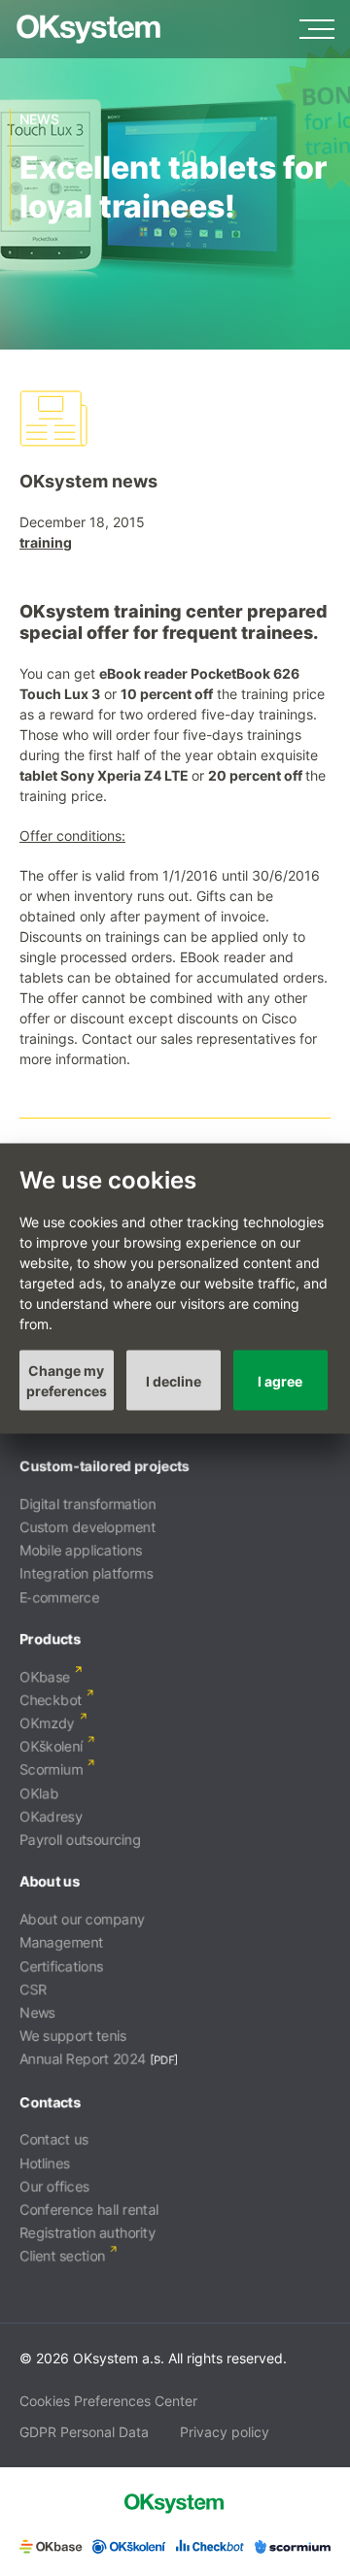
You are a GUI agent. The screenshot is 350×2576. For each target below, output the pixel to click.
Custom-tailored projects (105, 1466)
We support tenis (73, 2036)
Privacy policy (225, 2432)
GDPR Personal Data (84, 2432)
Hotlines (45, 2163)
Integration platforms (86, 1573)
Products (50, 1639)
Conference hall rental (89, 2209)
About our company (82, 1919)
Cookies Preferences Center (108, 2401)
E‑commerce (59, 1597)
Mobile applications (81, 1550)
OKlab (39, 1793)
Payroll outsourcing (80, 1840)
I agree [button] (280, 1380)
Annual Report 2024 (83, 2059)
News (37, 2012)
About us (50, 1881)
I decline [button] (174, 1380)
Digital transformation (87, 1504)
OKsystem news (88, 481)
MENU (317, 29)
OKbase (45, 1676)
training (46, 542)
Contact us (54, 2140)
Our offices (54, 2186)
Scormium (51, 1770)
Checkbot (51, 1700)
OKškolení (51, 1746)
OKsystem (88, 29)
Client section (62, 2256)
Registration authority (87, 2233)
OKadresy (51, 1816)
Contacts (50, 2102)
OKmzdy (47, 1723)
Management (61, 1942)
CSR (33, 1989)
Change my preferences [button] (67, 1381)
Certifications (61, 1966)
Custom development (87, 1527)
